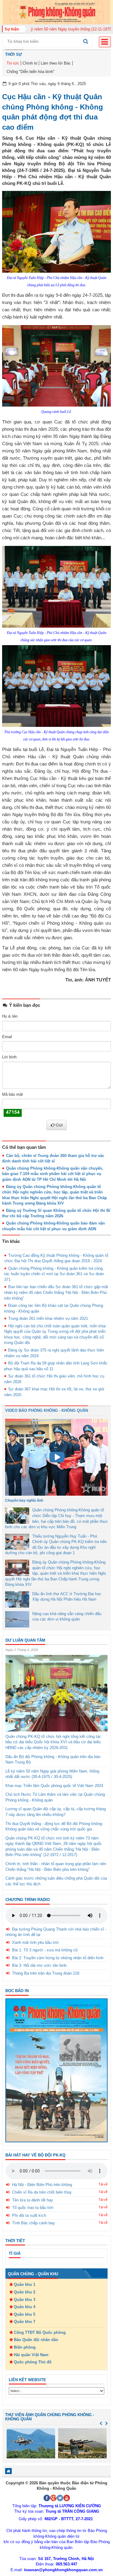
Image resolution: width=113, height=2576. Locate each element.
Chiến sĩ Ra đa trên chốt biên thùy (42, 2192)
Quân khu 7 (25, 2322)
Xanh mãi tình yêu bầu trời (35, 1942)
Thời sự (14, 54)
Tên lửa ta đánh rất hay (33, 2200)
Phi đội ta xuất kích (29, 2215)
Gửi (59, 1125)
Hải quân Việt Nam (31, 2355)
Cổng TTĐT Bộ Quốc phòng (40, 2332)
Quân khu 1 (25, 2284)
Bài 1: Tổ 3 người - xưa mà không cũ (45, 1950)
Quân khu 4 (25, 2307)
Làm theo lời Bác (56, 63)
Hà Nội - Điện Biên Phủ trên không (42, 2185)
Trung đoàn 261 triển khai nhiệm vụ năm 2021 (48, 1318)
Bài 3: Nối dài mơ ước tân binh (39, 1965)
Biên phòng (25, 2347)
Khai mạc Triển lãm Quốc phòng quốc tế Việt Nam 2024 (54, 1786)
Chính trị (30, 63)
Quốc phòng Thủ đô (33, 2362)
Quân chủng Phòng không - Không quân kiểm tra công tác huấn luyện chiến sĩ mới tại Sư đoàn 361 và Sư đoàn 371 (54, 1274)
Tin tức (13, 63)
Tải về (103, 2184)
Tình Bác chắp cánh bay (33, 2223)
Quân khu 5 (25, 2314)
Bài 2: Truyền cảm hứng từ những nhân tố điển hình (58, 1958)
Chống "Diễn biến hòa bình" (31, 72)
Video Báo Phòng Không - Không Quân (47, 1410)
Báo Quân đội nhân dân (36, 2340)
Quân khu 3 (25, 2300)
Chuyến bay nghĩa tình (24, 1500)
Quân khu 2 (25, 2292)
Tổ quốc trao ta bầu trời (33, 2208)
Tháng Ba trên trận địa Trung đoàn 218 (46, 1973)
